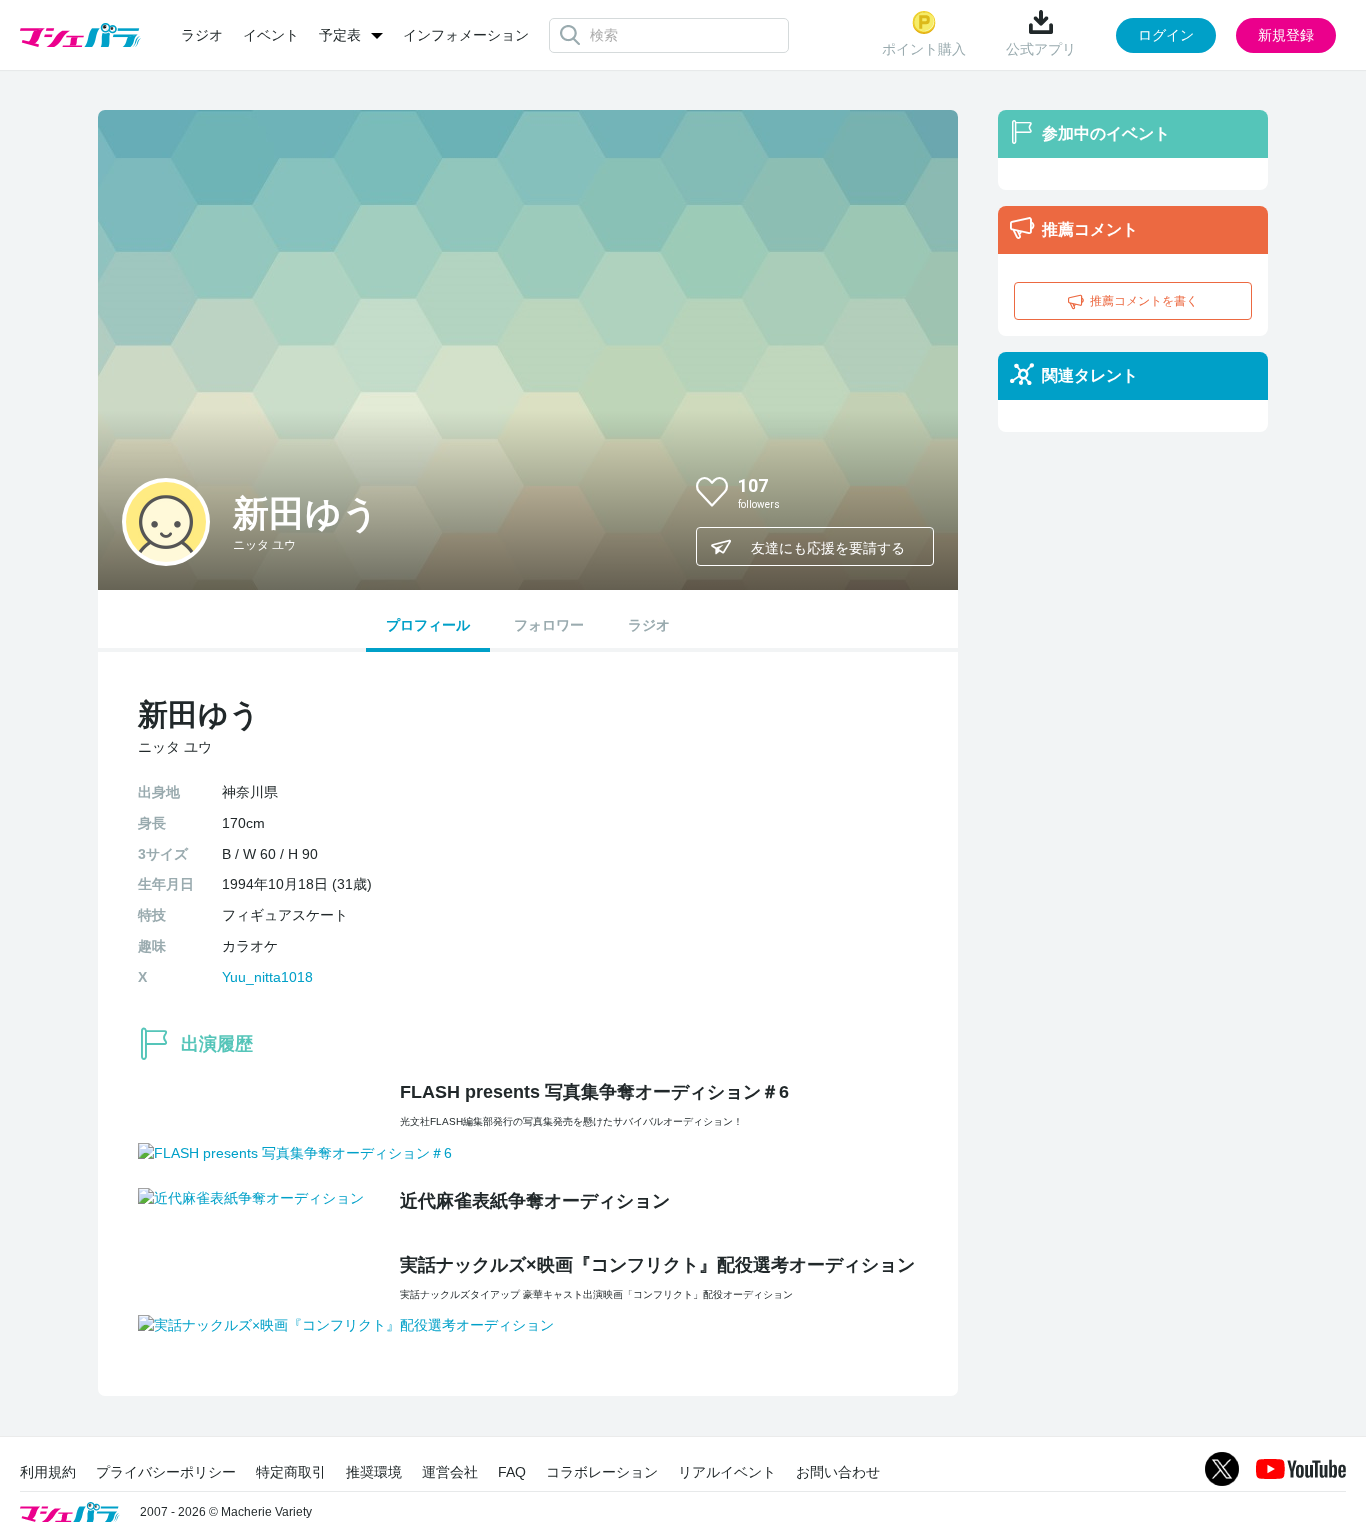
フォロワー (549, 625)
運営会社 (450, 1472)
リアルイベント (727, 1472)
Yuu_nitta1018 (267, 977)
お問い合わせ (838, 1472)
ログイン (1166, 35)
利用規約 (48, 1472)
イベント (271, 35)
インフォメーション (466, 35)
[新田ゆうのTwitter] (902, 491)
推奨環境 (374, 1472)
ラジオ (202, 35)
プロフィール (428, 625)
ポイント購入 (924, 49)
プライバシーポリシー (166, 1472)
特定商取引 (291, 1472)
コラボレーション (602, 1472)
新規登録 (1286, 35)
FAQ (512, 1472)
